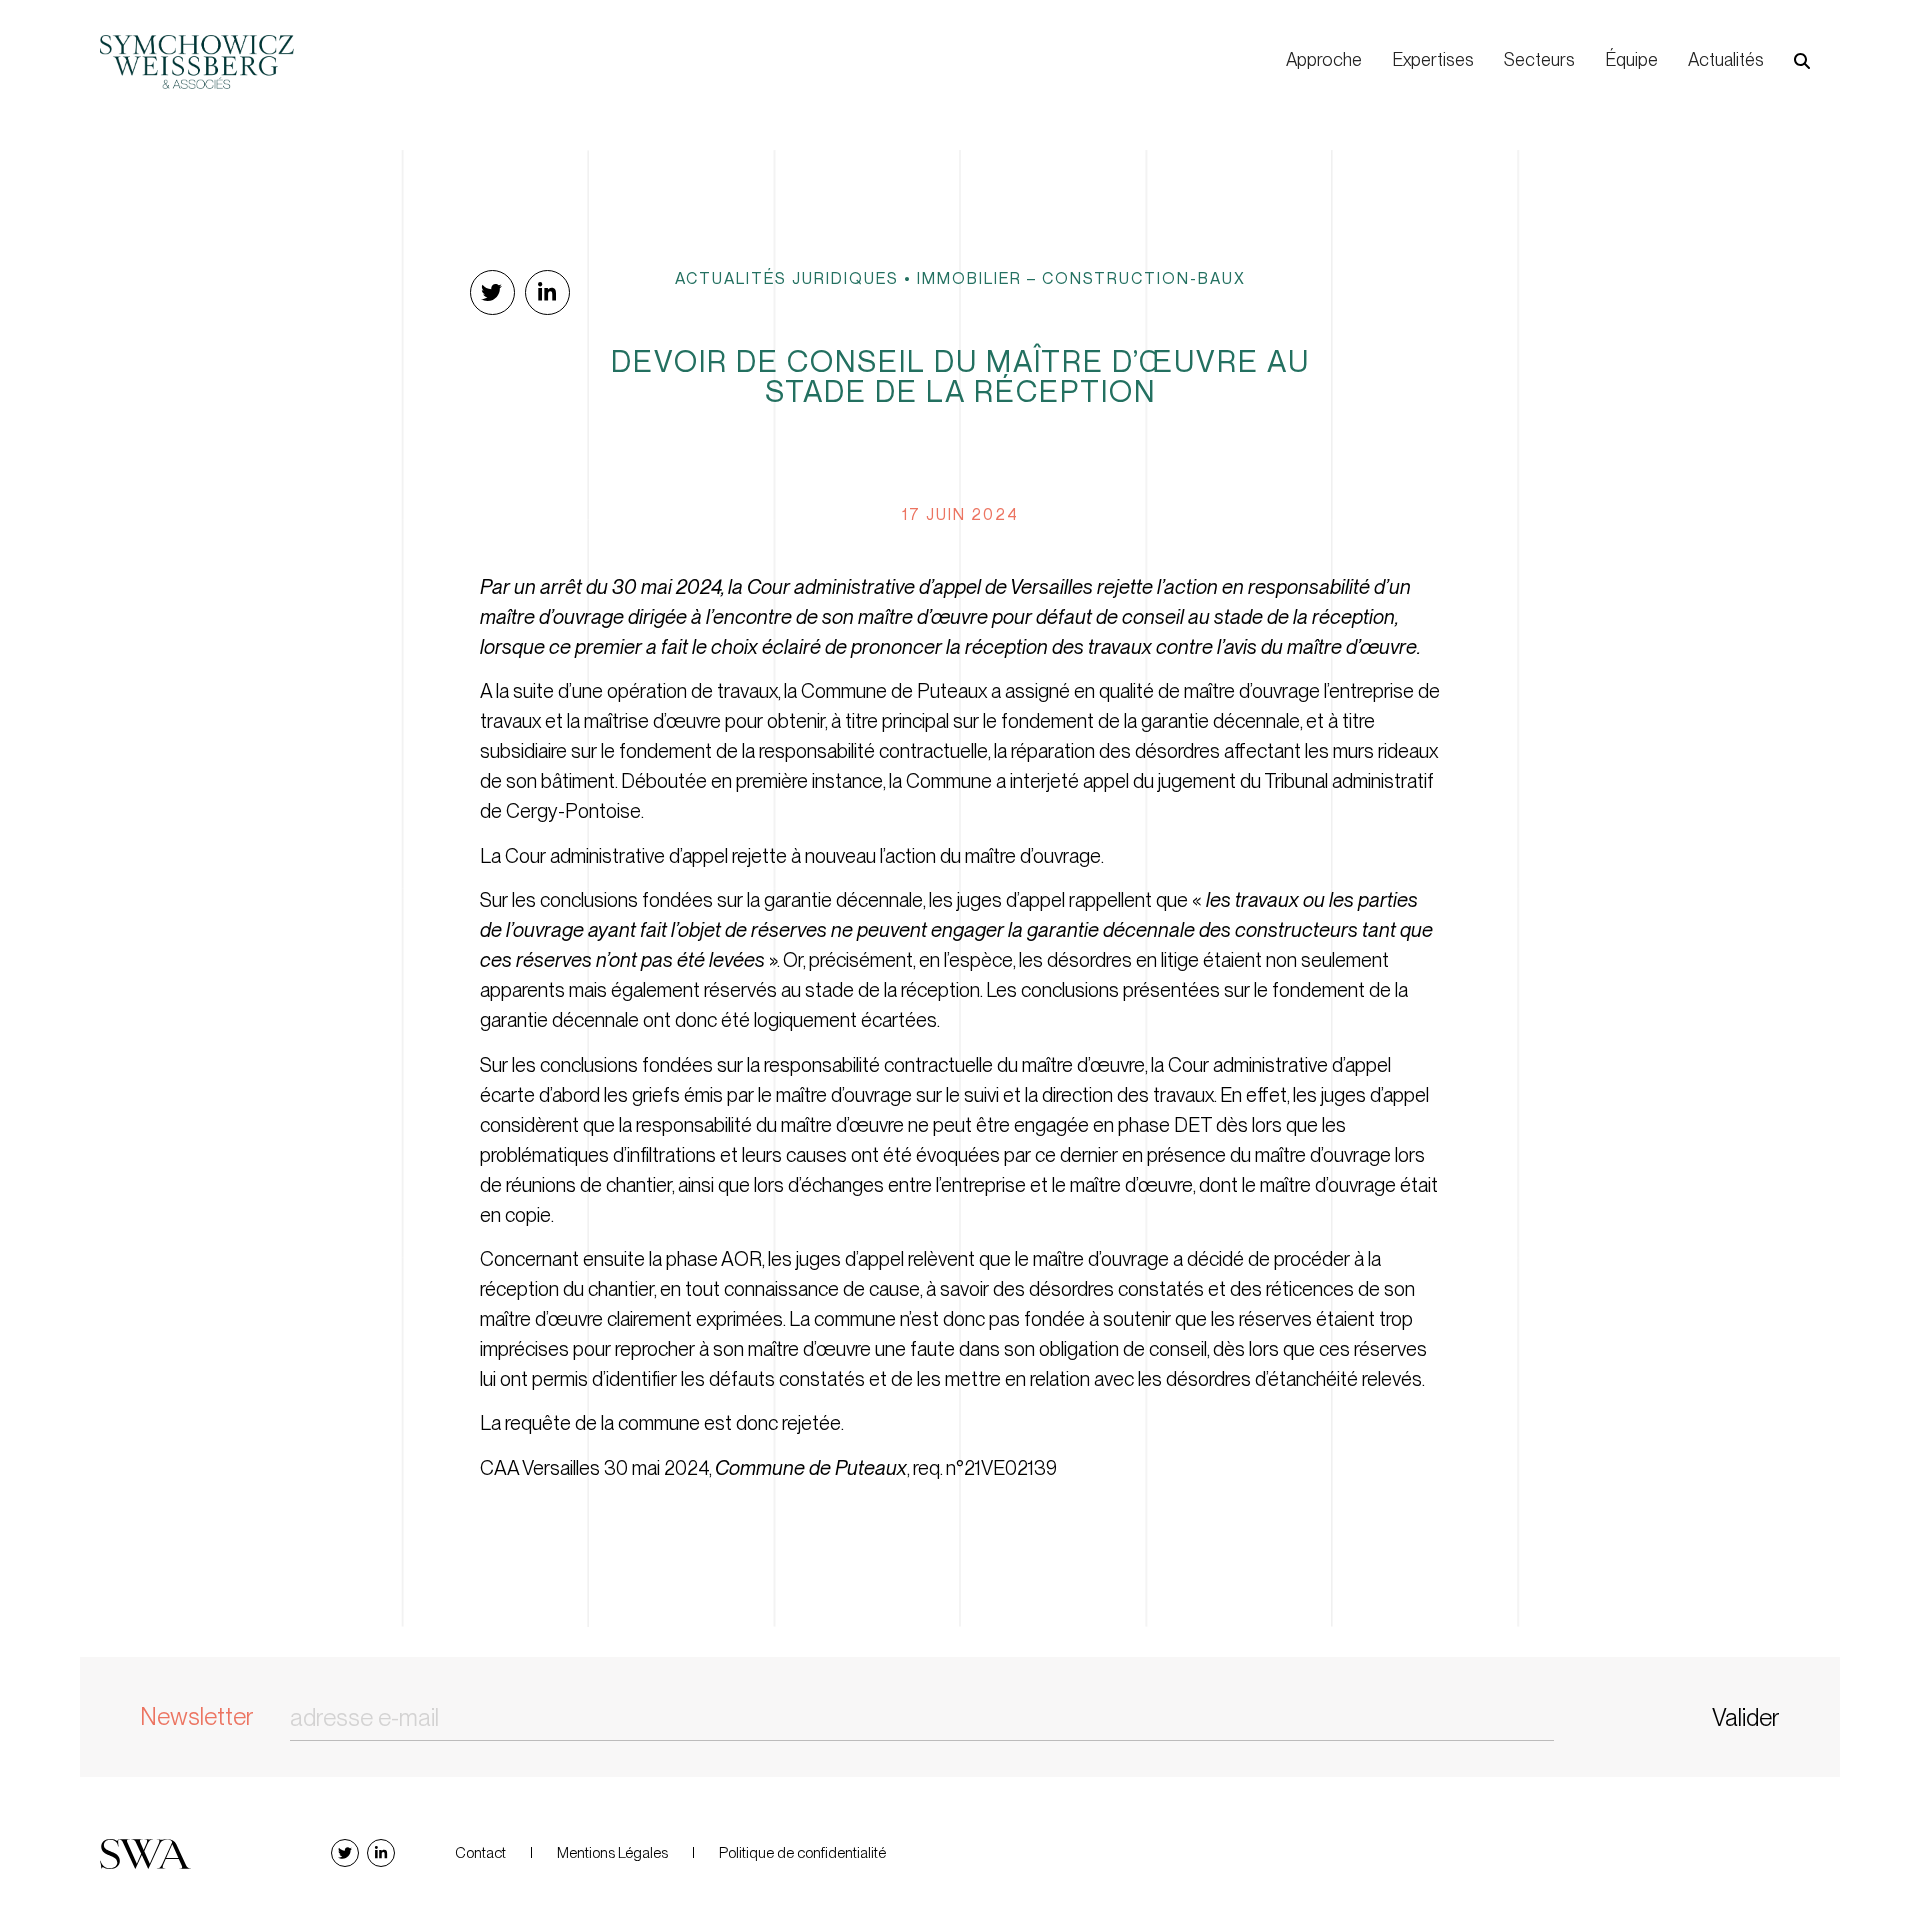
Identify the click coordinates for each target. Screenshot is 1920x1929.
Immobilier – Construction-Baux (1081, 278)
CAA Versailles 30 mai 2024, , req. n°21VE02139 (768, 1468)
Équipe (1631, 59)
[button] (1802, 61)
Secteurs (1539, 59)
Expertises (1433, 59)
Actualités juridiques (787, 278)
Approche (1324, 59)
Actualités (1726, 59)
